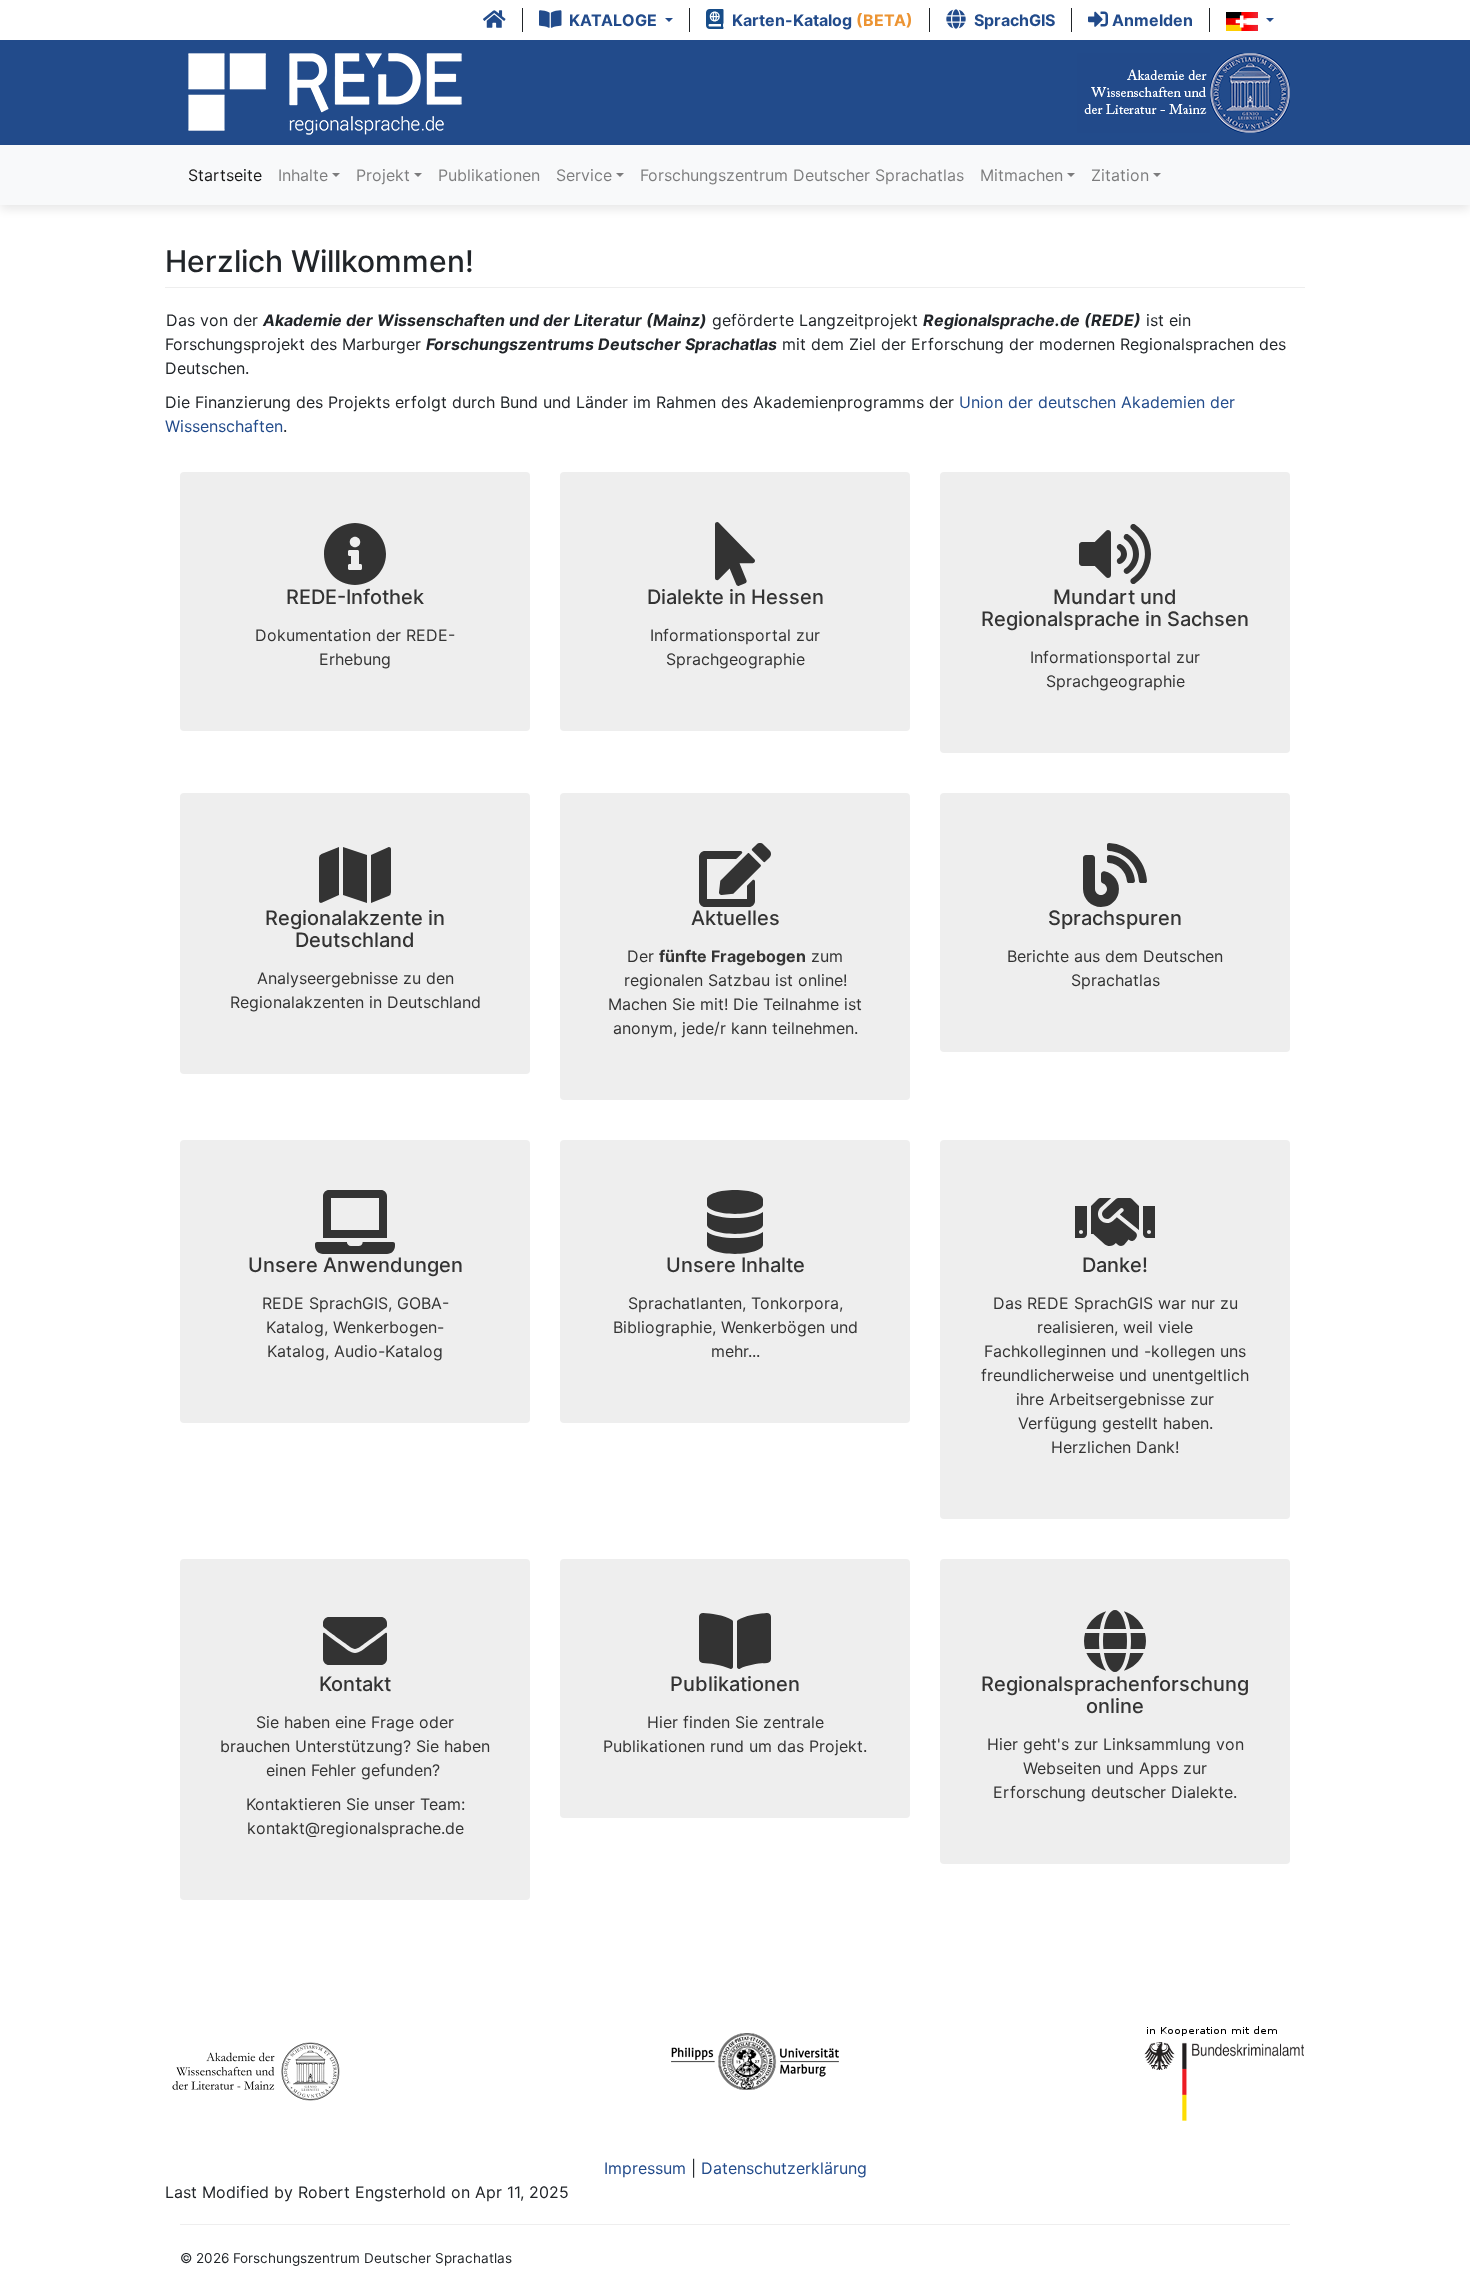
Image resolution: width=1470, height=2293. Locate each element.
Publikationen (489, 175)
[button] (606, 20)
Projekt (383, 175)
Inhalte (303, 175)
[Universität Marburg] (756, 2071)
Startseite (225, 175)
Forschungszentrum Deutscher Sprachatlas (802, 175)
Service (584, 175)
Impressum (647, 2168)
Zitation (1120, 175)
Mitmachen (1021, 175)
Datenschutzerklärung (784, 2168)
